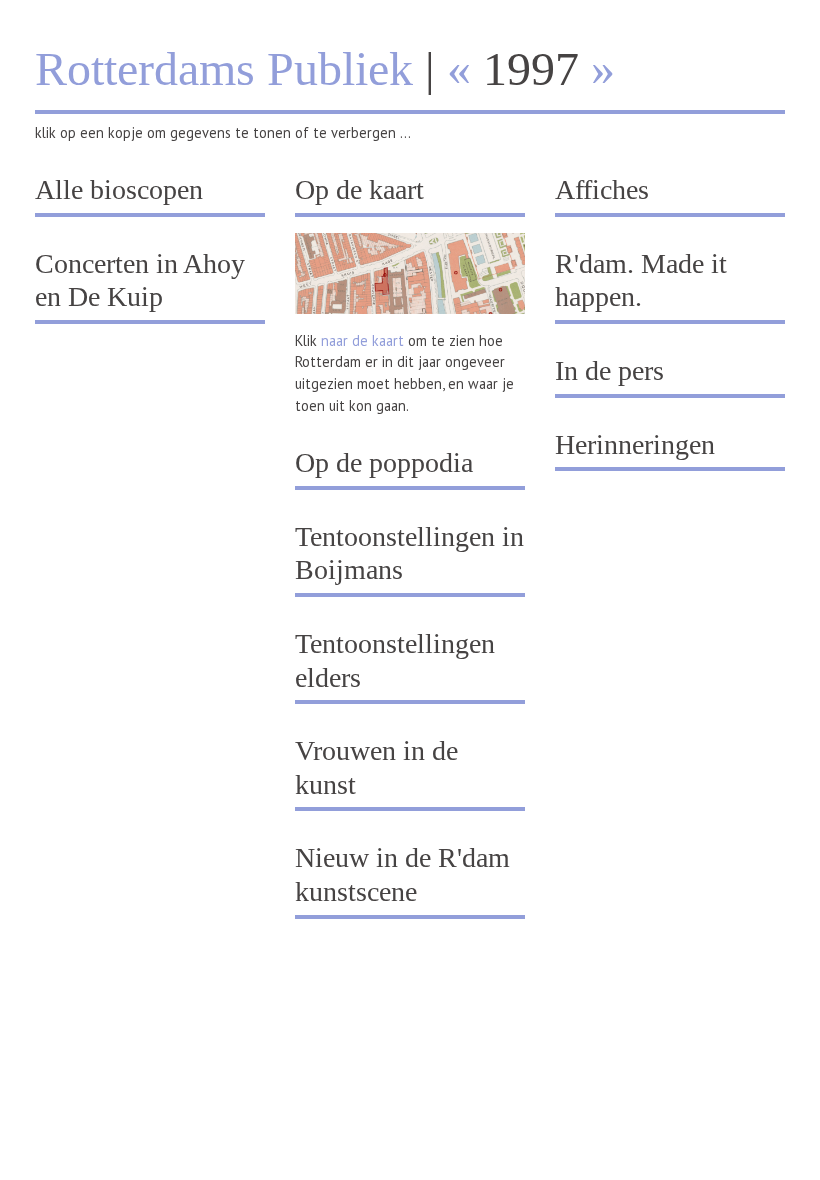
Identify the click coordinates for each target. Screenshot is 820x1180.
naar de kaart (362, 340)
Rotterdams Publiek (224, 68)
